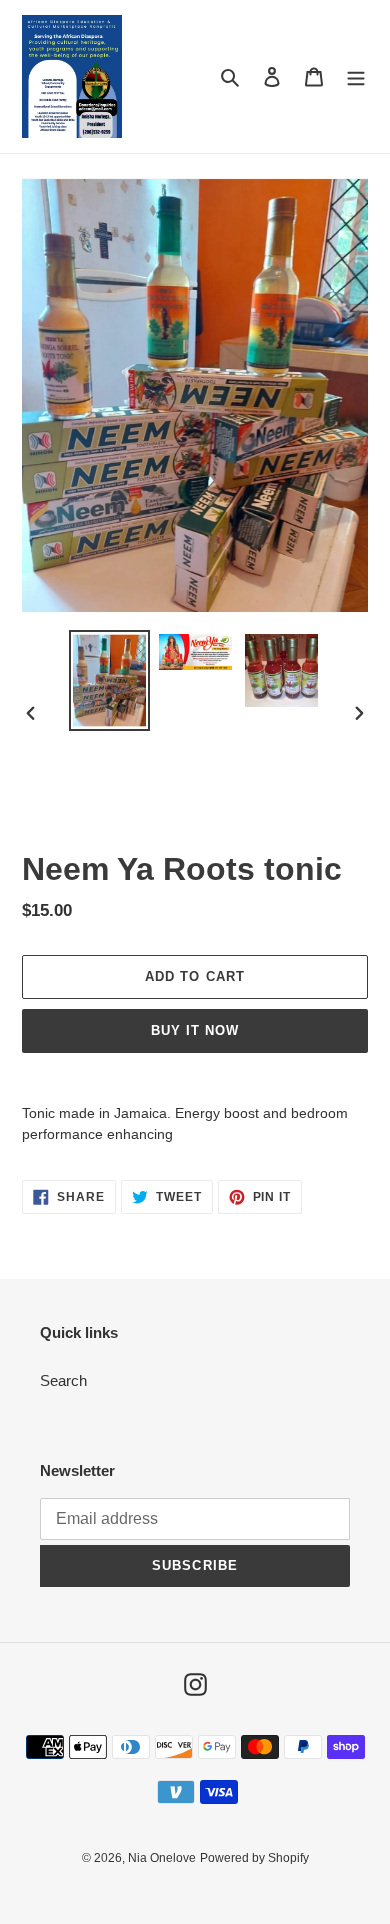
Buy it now (195, 1030)
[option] (110, 680)
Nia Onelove (162, 1858)
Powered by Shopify (254, 1858)
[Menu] (356, 76)
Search (63, 1380)
